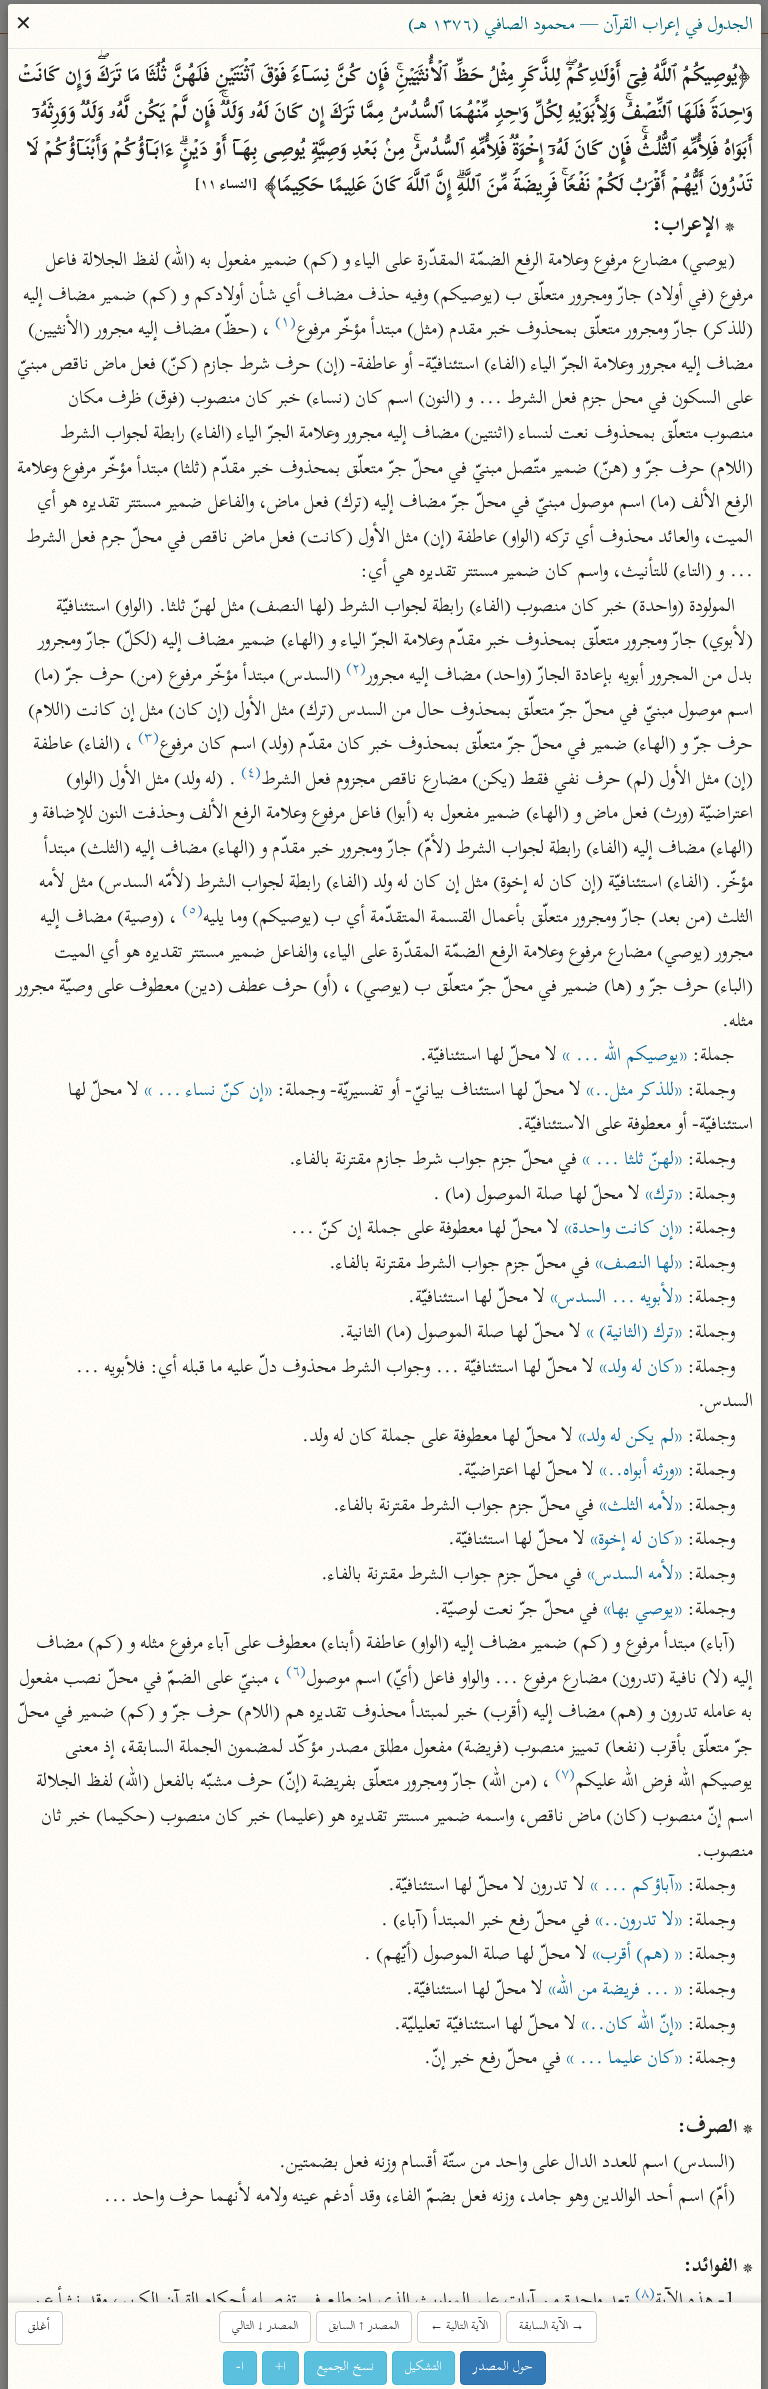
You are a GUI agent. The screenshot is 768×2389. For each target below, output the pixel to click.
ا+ (280, 2366)
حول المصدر (503, 2366)
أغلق (39, 2326)
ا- (240, 2366)
